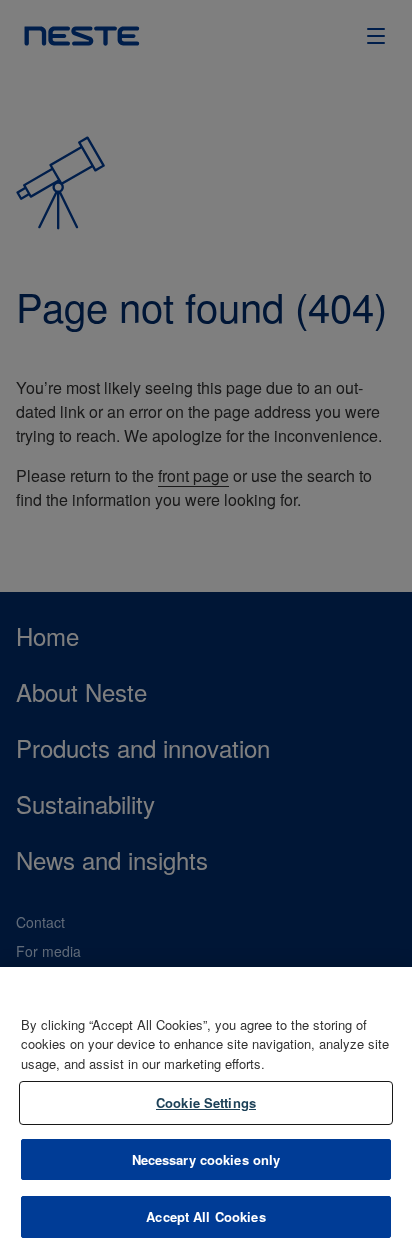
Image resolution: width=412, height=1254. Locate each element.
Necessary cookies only (206, 1159)
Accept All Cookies (205, 1216)
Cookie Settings (206, 1102)
